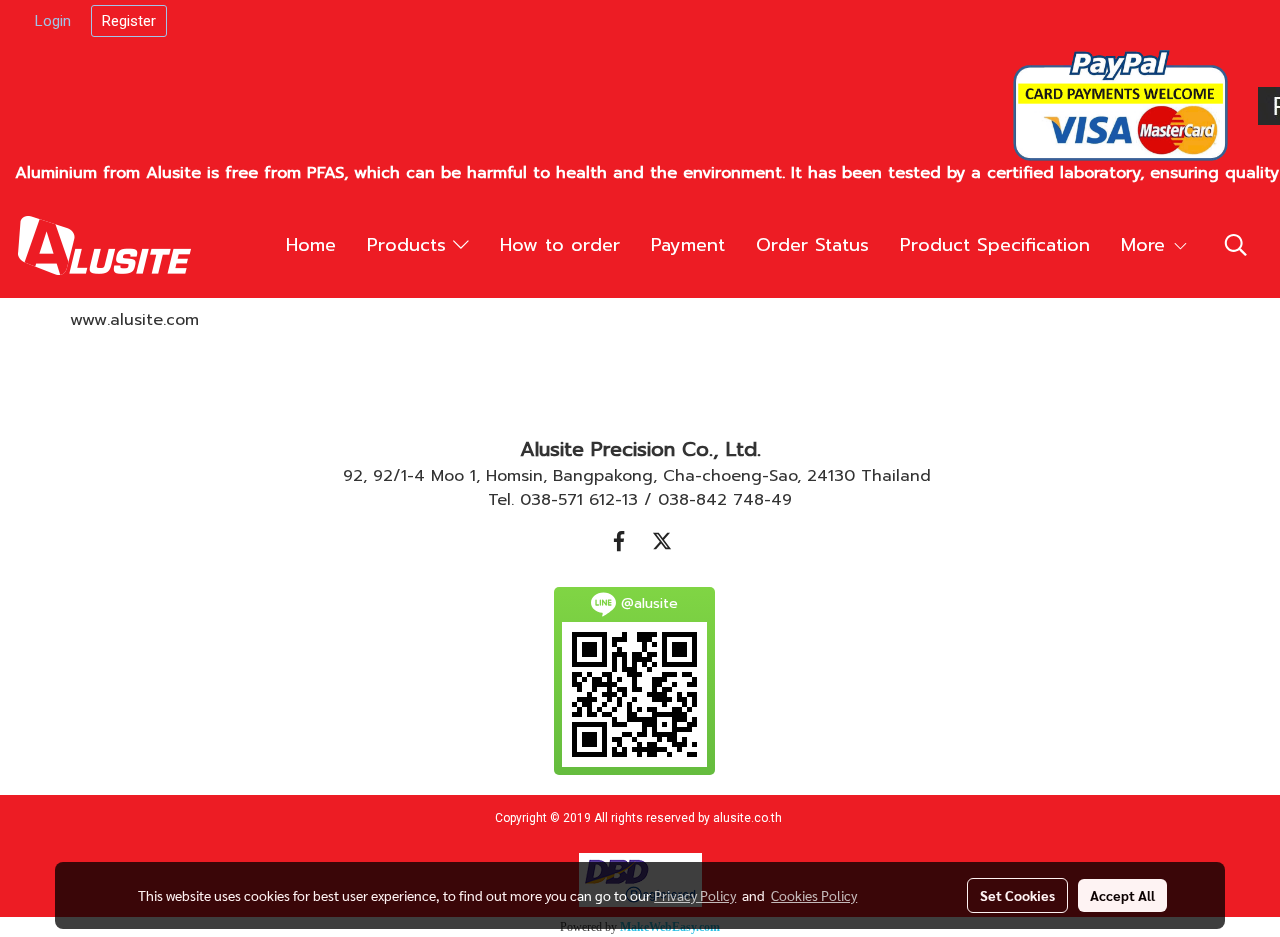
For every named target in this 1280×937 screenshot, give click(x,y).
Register (129, 21)
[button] (1236, 245)
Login (53, 21)
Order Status (812, 245)
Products (410, 245)
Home (311, 245)
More (1146, 245)
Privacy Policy (695, 895)
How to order (560, 245)
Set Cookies (1017, 895)
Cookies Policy (814, 895)
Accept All (1122, 895)
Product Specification (995, 245)
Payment (688, 245)
